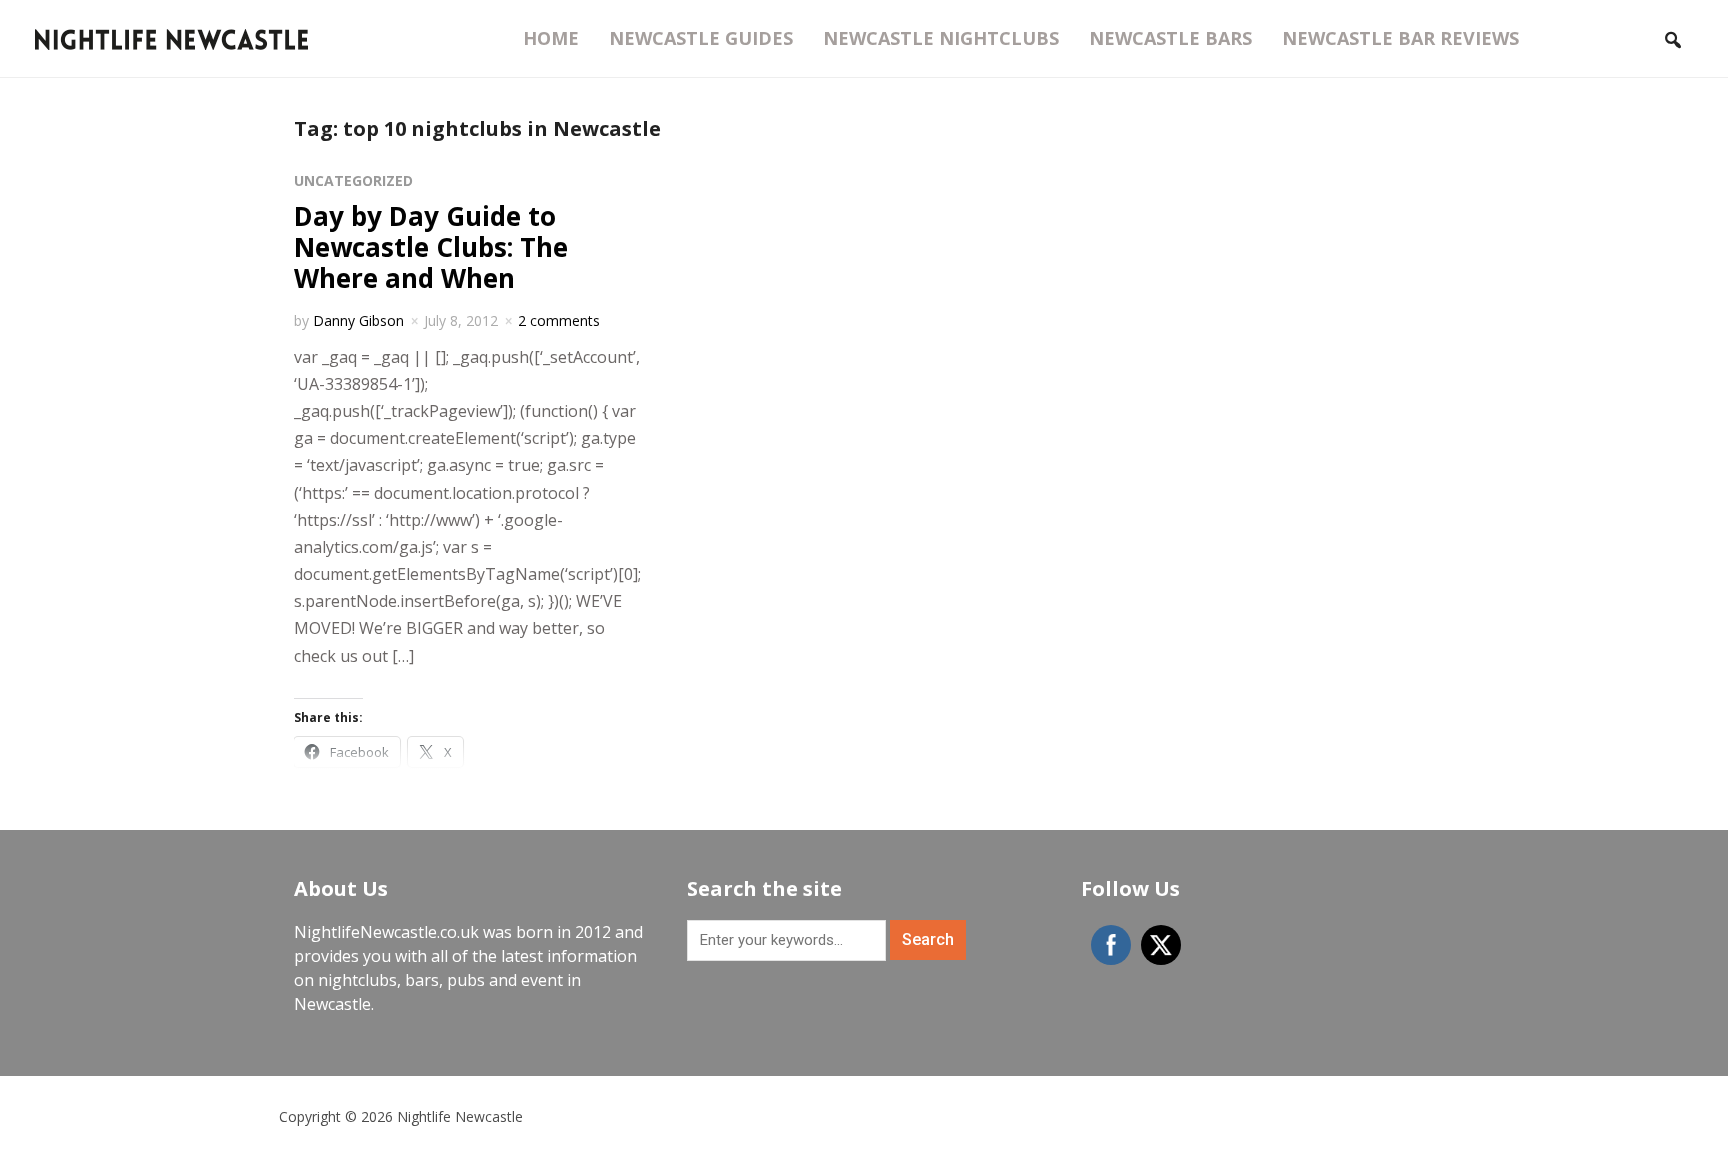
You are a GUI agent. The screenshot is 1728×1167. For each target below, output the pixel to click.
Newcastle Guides (701, 38)
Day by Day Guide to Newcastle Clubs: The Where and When (431, 247)
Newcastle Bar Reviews (1400, 38)
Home (551, 38)
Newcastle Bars (1170, 38)
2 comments (559, 320)
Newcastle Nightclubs (941, 38)
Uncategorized (353, 180)
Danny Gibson (358, 320)
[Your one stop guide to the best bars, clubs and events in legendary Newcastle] (171, 37)
